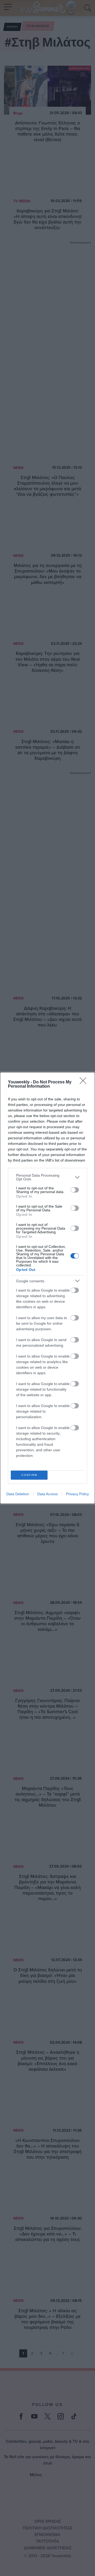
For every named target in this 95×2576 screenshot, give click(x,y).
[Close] (85, 1082)
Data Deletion (18, 1494)
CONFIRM (29, 1475)
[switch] (75, 1190)
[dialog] (47, 1288)
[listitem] (47, 1177)
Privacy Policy (77, 1494)
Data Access (47, 1494)
